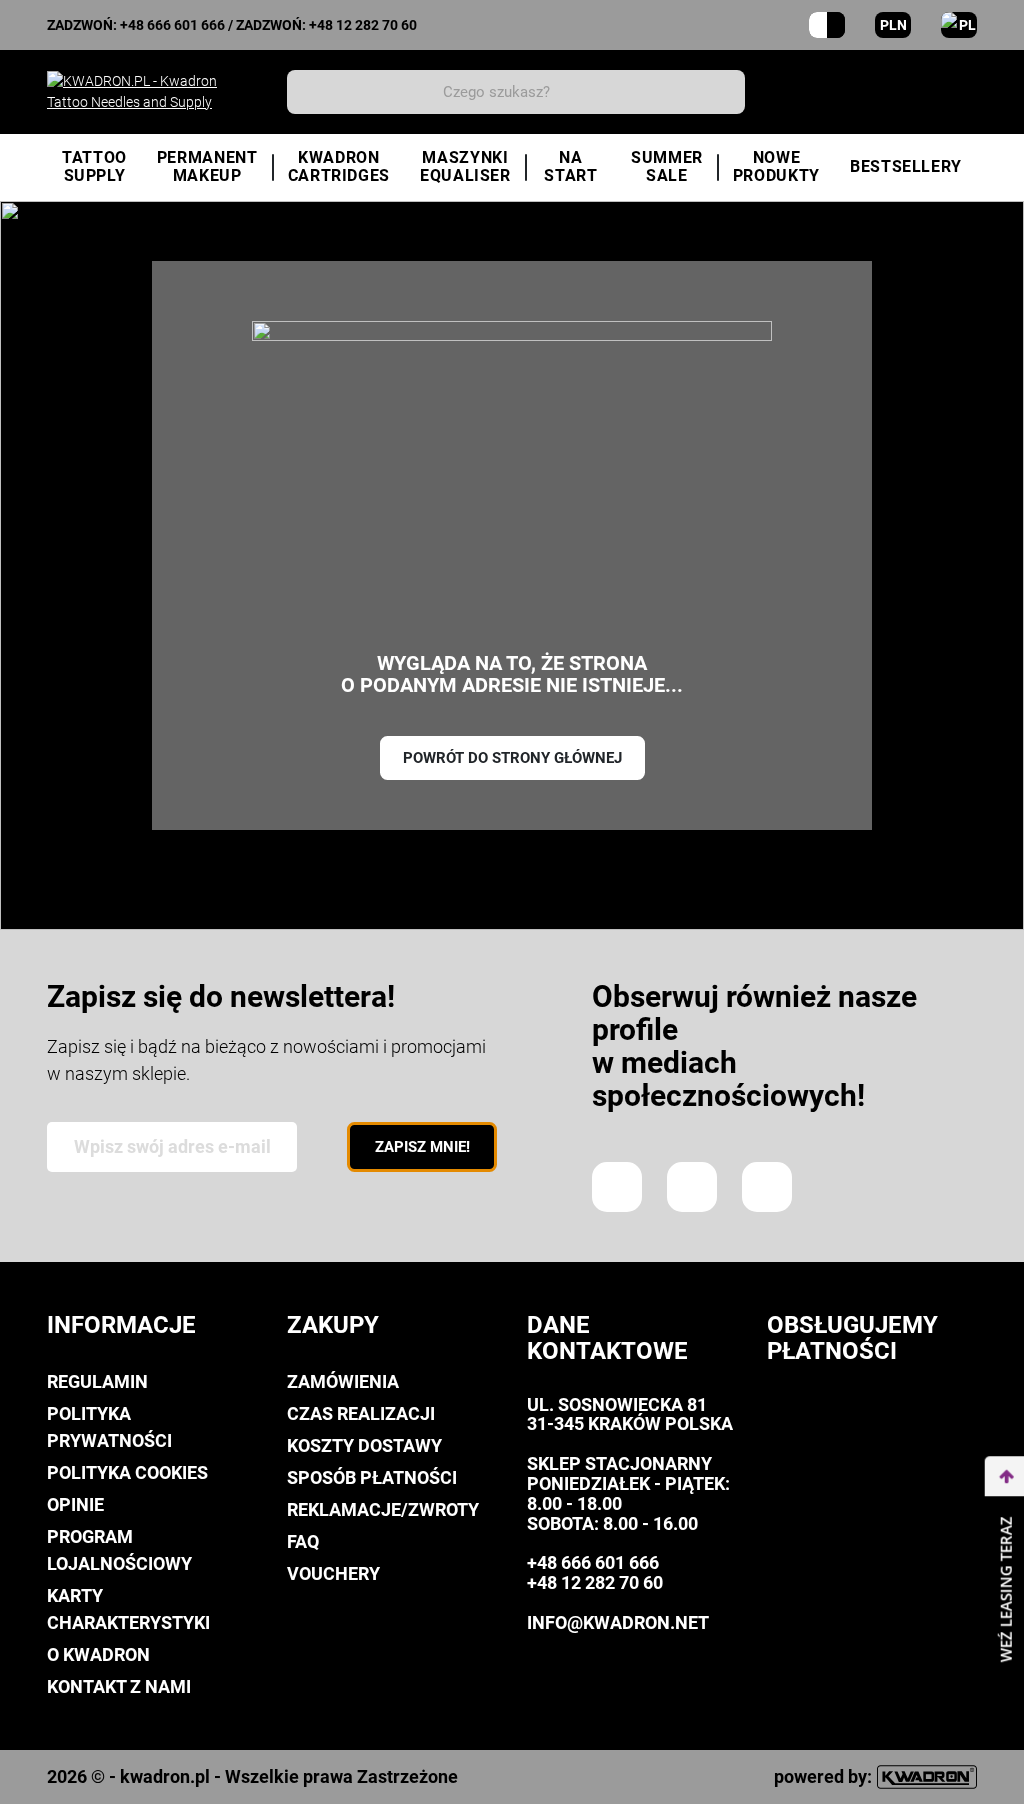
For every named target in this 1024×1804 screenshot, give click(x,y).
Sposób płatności (372, 1477)
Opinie (75, 1504)
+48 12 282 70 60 (363, 25)
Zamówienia (343, 1381)
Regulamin (97, 1381)
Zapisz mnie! (422, 1147)
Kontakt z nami (119, 1686)
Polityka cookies (127, 1472)
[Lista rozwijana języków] (959, 25)
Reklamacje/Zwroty (383, 1509)
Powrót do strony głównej (512, 758)
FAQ (303, 1541)
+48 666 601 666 (172, 25)
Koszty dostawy (364, 1445)
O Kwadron (98, 1654)
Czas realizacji (361, 1413)
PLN (893, 25)
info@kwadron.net (618, 1622)
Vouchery (333, 1573)
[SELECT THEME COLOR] (827, 25)
